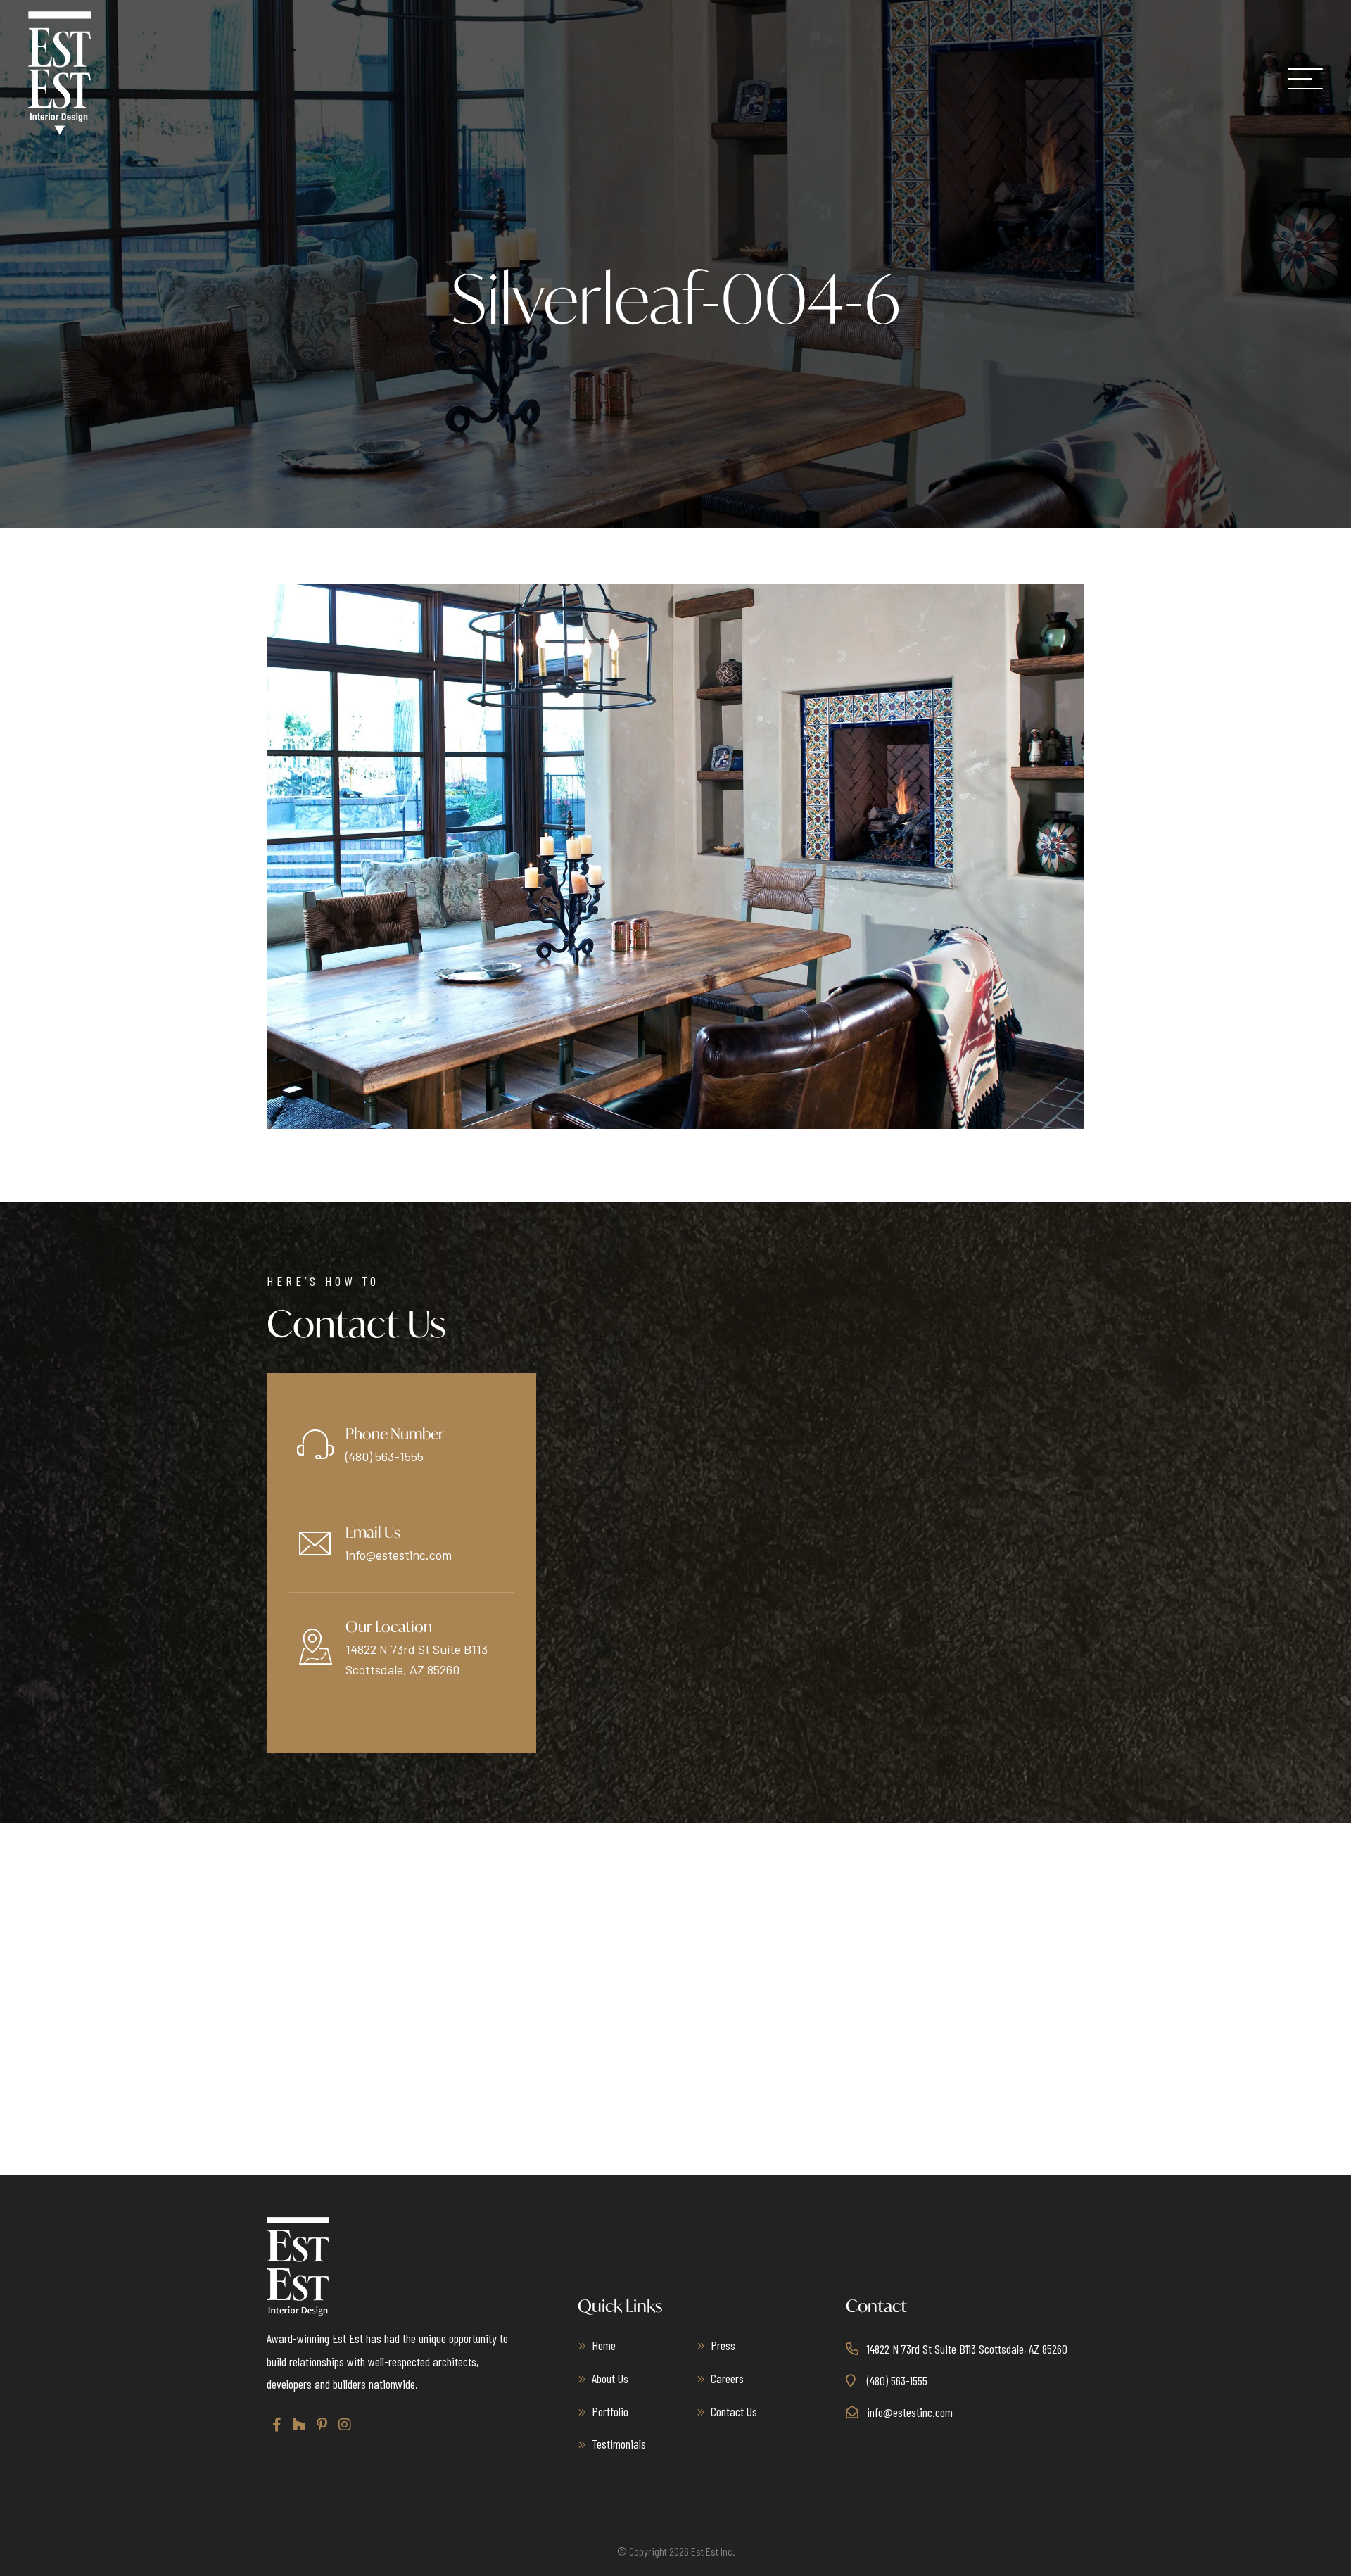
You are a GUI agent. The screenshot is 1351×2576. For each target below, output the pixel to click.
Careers (727, 2378)
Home (604, 2345)
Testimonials (619, 2444)
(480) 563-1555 (385, 1456)
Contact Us (734, 2411)
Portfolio (610, 2411)
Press (723, 2345)
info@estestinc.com (399, 1555)
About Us (610, 2378)
